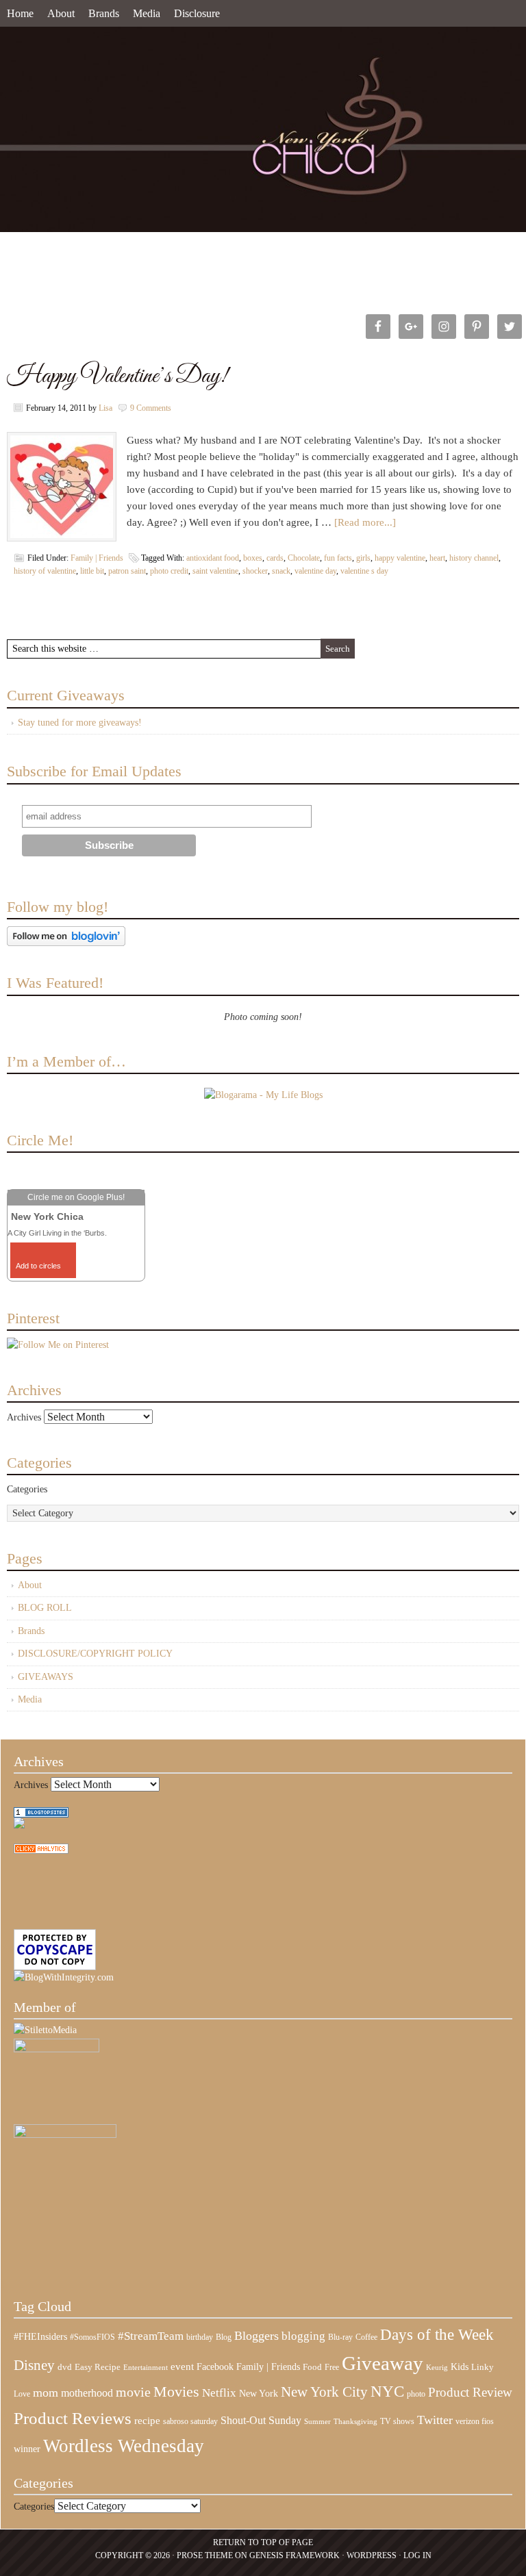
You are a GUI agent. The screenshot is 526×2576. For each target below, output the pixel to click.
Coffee (366, 2337)
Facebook (215, 2367)
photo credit (169, 571)
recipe (147, 2421)
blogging (303, 2336)
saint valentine (215, 571)
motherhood (87, 2393)
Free (332, 2368)
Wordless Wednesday (124, 2446)
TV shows (397, 2421)
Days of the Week (437, 2334)
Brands (104, 13)
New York (259, 2393)
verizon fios (475, 2421)
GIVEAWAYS (46, 1677)
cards (275, 558)
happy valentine (400, 558)
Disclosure (197, 13)
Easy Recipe (98, 2367)
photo (416, 2394)
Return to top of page (263, 2542)
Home (20, 13)
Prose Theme (205, 2555)
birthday (200, 2337)
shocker (255, 571)
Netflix (219, 2393)
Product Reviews (73, 2418)
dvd (65, 2367)
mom (46, 2393)
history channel (474, 558)
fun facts (338, 558)
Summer (317, 2422)
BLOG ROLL (45, 1608)
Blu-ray (340, 2337)
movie (133, 2392)
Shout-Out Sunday (261, 2420)
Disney (34, 2365)
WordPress (372, 2555)
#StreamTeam (151, 2336)
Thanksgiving (355, 2422)
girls (363, 558)
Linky (483, 2367)
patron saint (127, 571)
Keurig (437, 2367)
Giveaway (383, 2363)
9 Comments (151, 408)
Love (22, 2394)
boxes (253, 558)
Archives (24, 1417)
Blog (224, 2337)
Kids (460, 2367)
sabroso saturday (190, 2421)
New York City (324, 2392)
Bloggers (256, 2336)
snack (281, 571)
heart (437, 558)
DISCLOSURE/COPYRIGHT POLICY (95, 1654)
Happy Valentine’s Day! (117, 376)
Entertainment (146, 2368)
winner (27, 2449)
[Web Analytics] (41, 1851)
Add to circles (38, 1266)
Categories (27, 1489)
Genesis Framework (295, 2555)
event (182, 2367)
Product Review (470, 2392)
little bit (92, 571)
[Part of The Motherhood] (65, 2135)
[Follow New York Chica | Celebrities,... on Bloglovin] (66, 943)
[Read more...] (365, 522)
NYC (387, 2392)
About (61, 13)
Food (312, 2367)
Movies (176, 2392)
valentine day (315, 571)
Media (147, 13)
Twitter (435, 2420)
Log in (417, 2555)
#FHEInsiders (40, 2336)
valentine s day (364, 571)
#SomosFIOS (92, 2337)
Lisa (105, 408)
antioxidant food (213, 558)
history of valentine (45, 571)
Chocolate (304, 558)
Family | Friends (97, 558)
